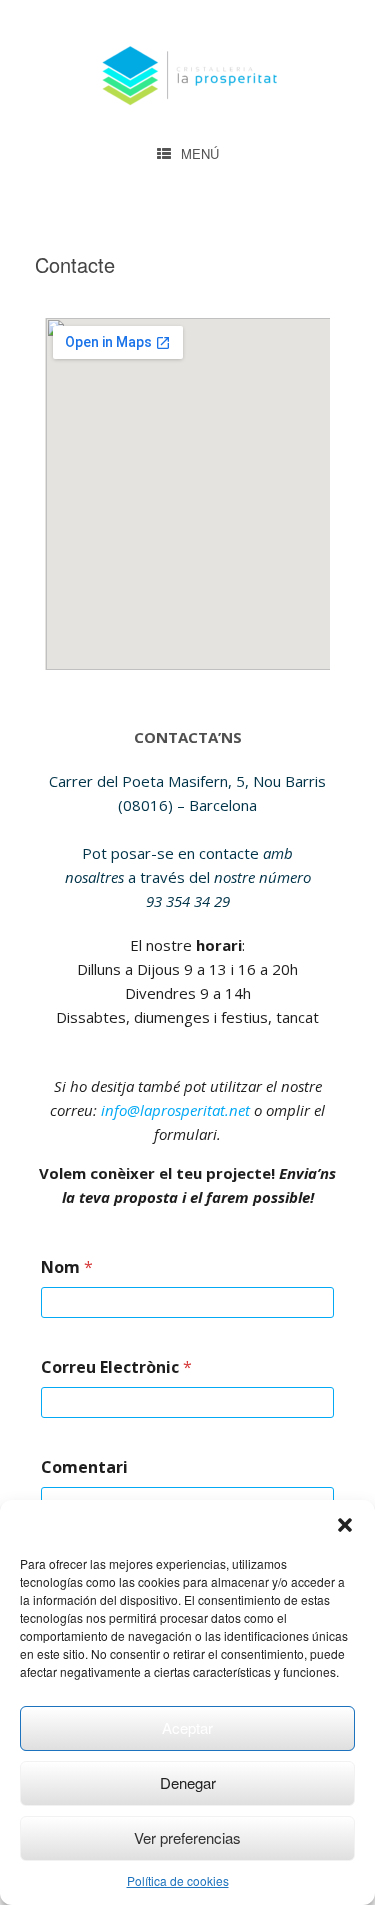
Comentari (84, 1467)
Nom (67, 1267)
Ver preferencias (187, 1837)
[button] (345, 1525)
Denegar (188, 1782)
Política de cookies (178, 1880)
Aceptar (187, 1727)
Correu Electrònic (116, 1367)
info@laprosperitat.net (175, 1110)
